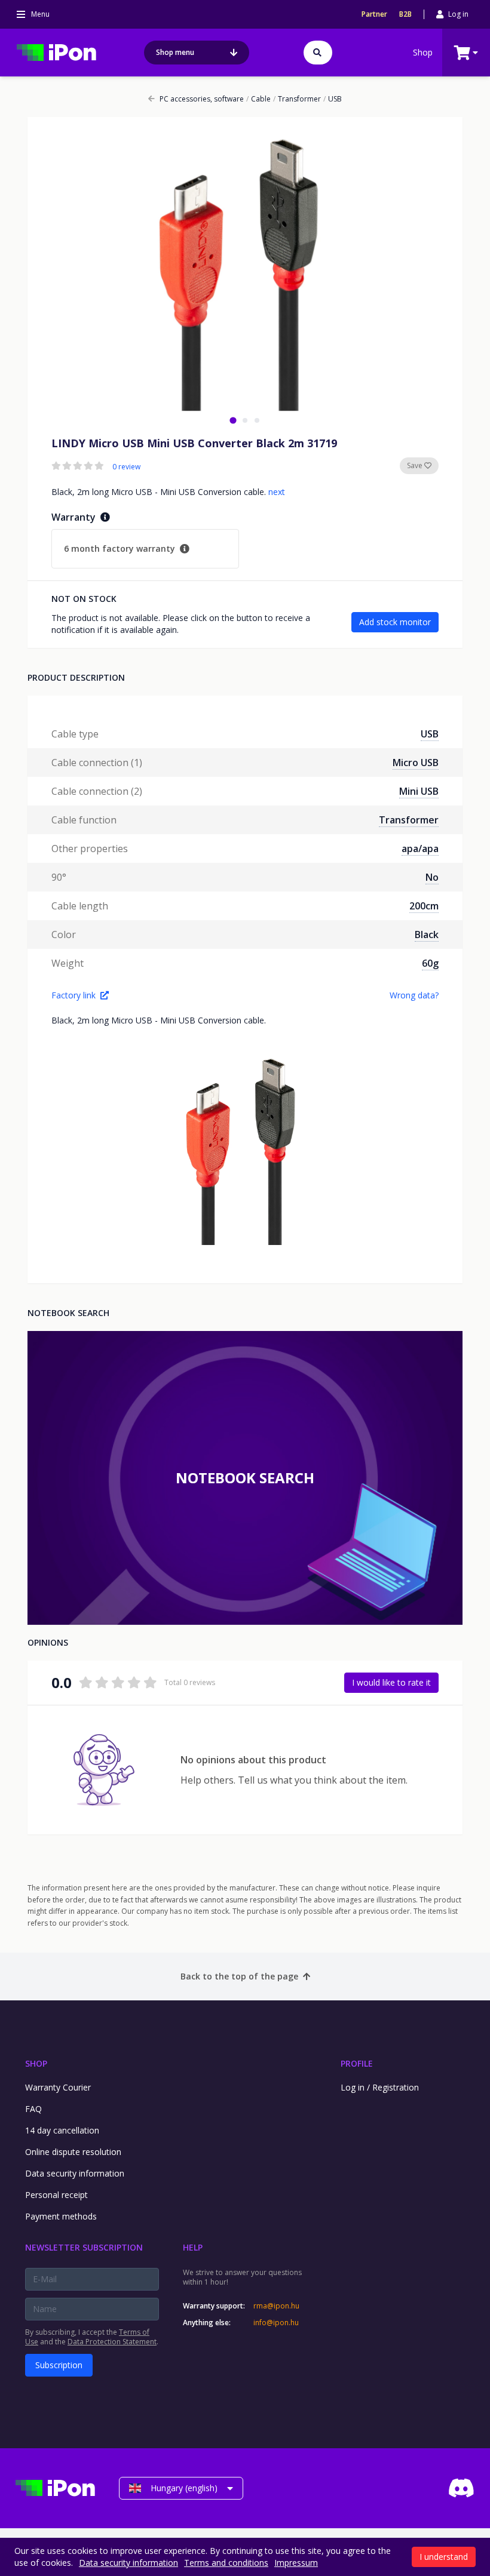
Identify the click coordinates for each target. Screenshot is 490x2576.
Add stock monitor (395, 622)
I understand (444, 2557)
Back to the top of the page (239, 1976)
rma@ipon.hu (276, 2306)
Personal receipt (56, 2195)
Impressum (296, 2563)
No (432, 877)
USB (333, 99)
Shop (423, 52)
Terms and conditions (226, 2563)
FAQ (33, 2109)
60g (430, 963)
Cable (258, 99)
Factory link (73, 995)
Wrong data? (414, 995)
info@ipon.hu (276, 2323)
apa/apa (420, 849)
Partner (374, 14)
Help (193, 2247)
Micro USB (416, 763)
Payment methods (61, 2216)
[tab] (233, 420)
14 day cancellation (62, 2130)
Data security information (75, 2173)
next (277, 492)
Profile (357, 2063)
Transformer (297, 99)
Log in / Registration (380, 2087)
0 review (126, 467)
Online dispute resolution (73, 2152)
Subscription (59, 2365)
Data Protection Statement (112, 2342)
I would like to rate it (391, 1682)
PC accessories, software (202, 99)
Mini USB (419, 791)
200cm (424, 906)
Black (427, 935)
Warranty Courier (58, 2087)
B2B (405, 14)
